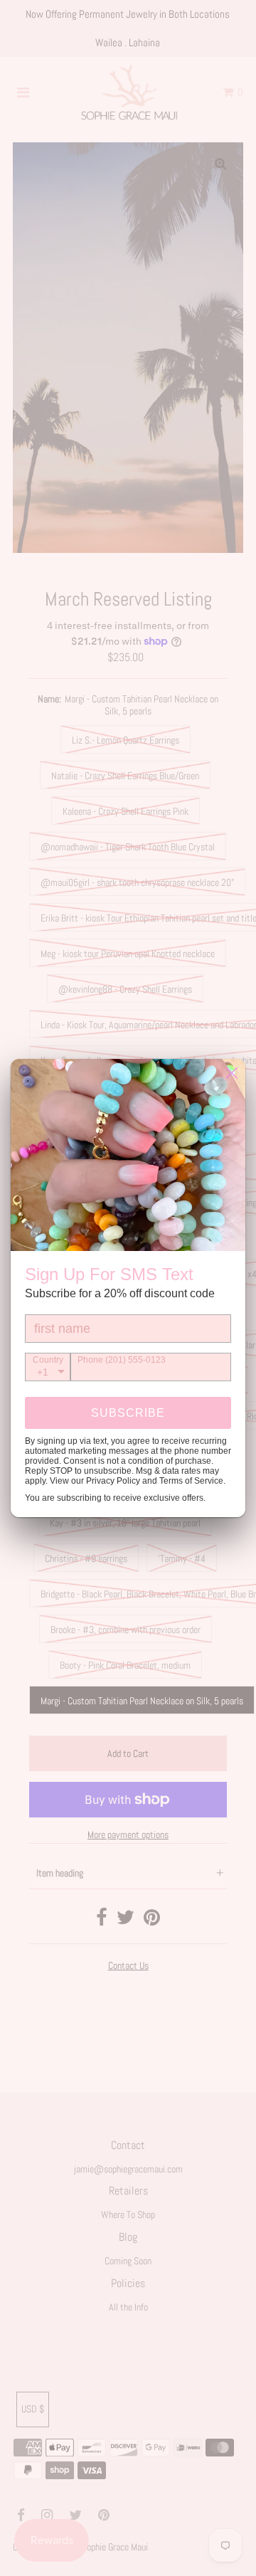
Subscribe (128, 1413)
